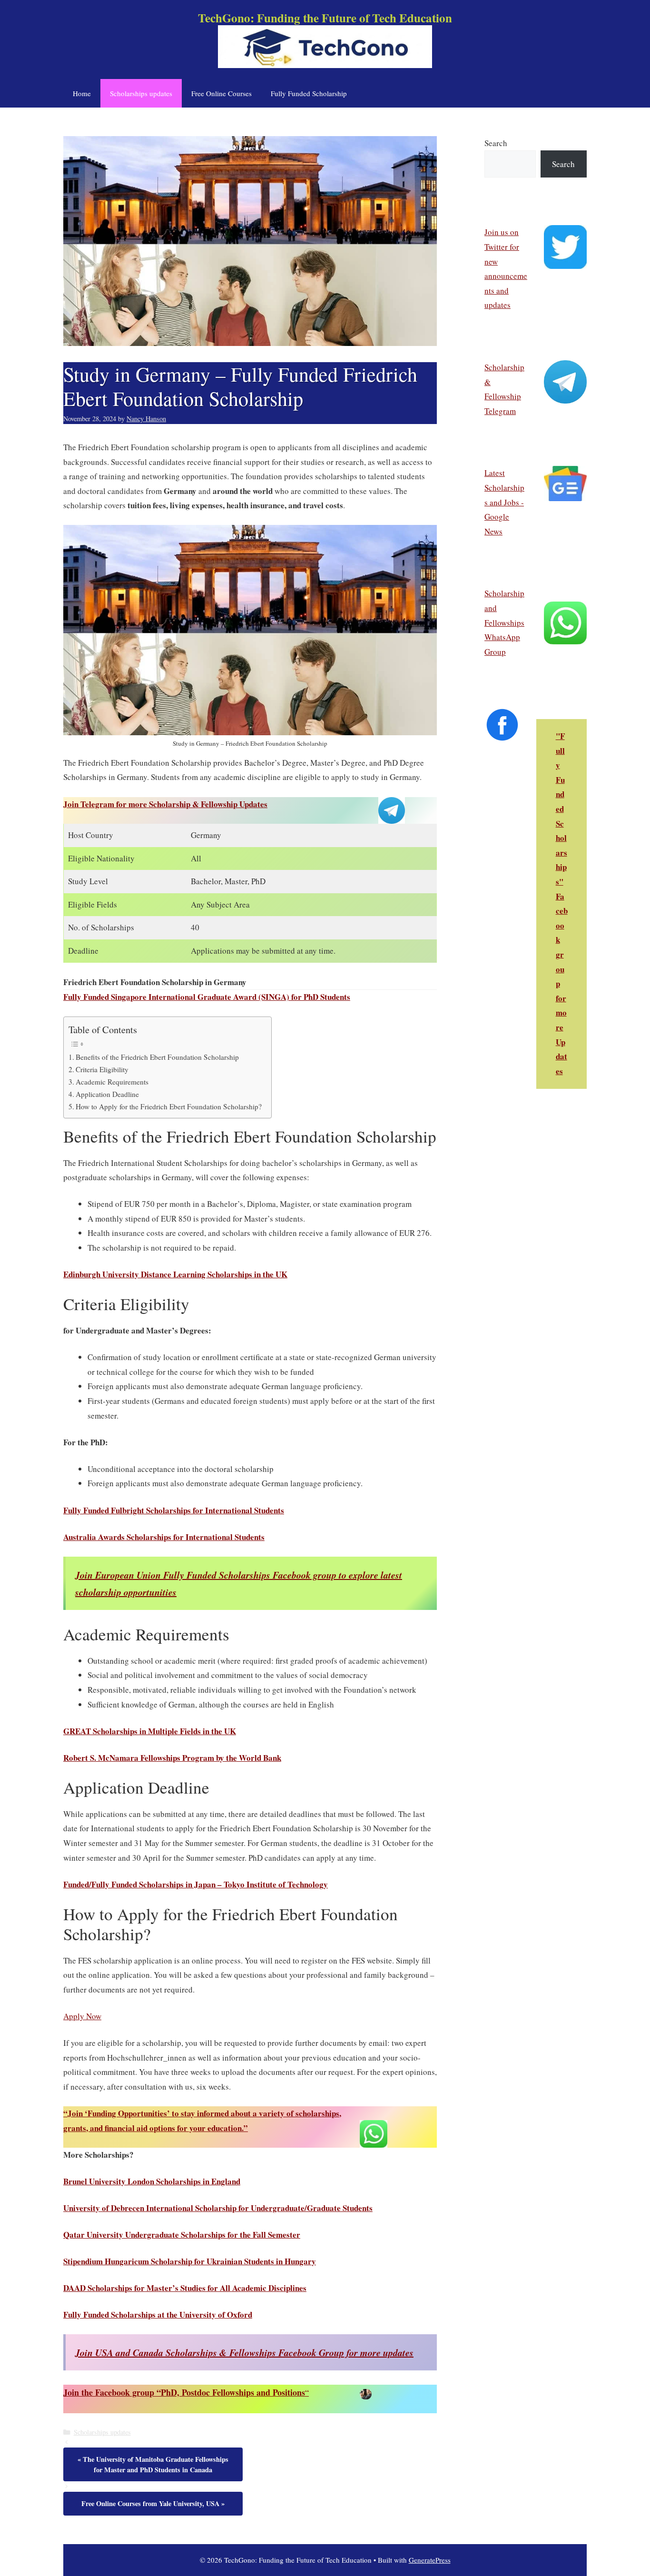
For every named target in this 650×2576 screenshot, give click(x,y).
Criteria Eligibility (102, 1069)
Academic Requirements (112, 1082)
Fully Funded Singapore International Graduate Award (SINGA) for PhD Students (207, 997)
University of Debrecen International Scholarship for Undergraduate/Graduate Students (218, 2208)
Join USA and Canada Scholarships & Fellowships (244, 2352)
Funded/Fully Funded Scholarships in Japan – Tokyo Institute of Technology (196, 1884)
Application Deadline (107, 1094)
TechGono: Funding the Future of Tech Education (325, 18)
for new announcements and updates (506, 276)
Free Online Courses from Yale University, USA (150, 2503)
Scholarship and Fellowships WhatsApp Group (504, 622)
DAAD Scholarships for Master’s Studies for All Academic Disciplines (185, 2288)
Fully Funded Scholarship (309, 93)
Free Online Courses (222, 93)
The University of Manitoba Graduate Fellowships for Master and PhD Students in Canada (156, 2464)
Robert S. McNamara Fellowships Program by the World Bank (172, 1758)
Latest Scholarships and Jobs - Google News (504, 502)
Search (496, 143)
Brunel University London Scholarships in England (152, 2181)
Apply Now (82, 2016)
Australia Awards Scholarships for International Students (164, 1537)
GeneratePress (430, 2560)
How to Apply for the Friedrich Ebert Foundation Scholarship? (169, 1106)
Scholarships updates (141, 93)
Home (82, 93)
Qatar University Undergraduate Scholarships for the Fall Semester (182, 2235)
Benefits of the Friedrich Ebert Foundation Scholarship (157, 1057)
